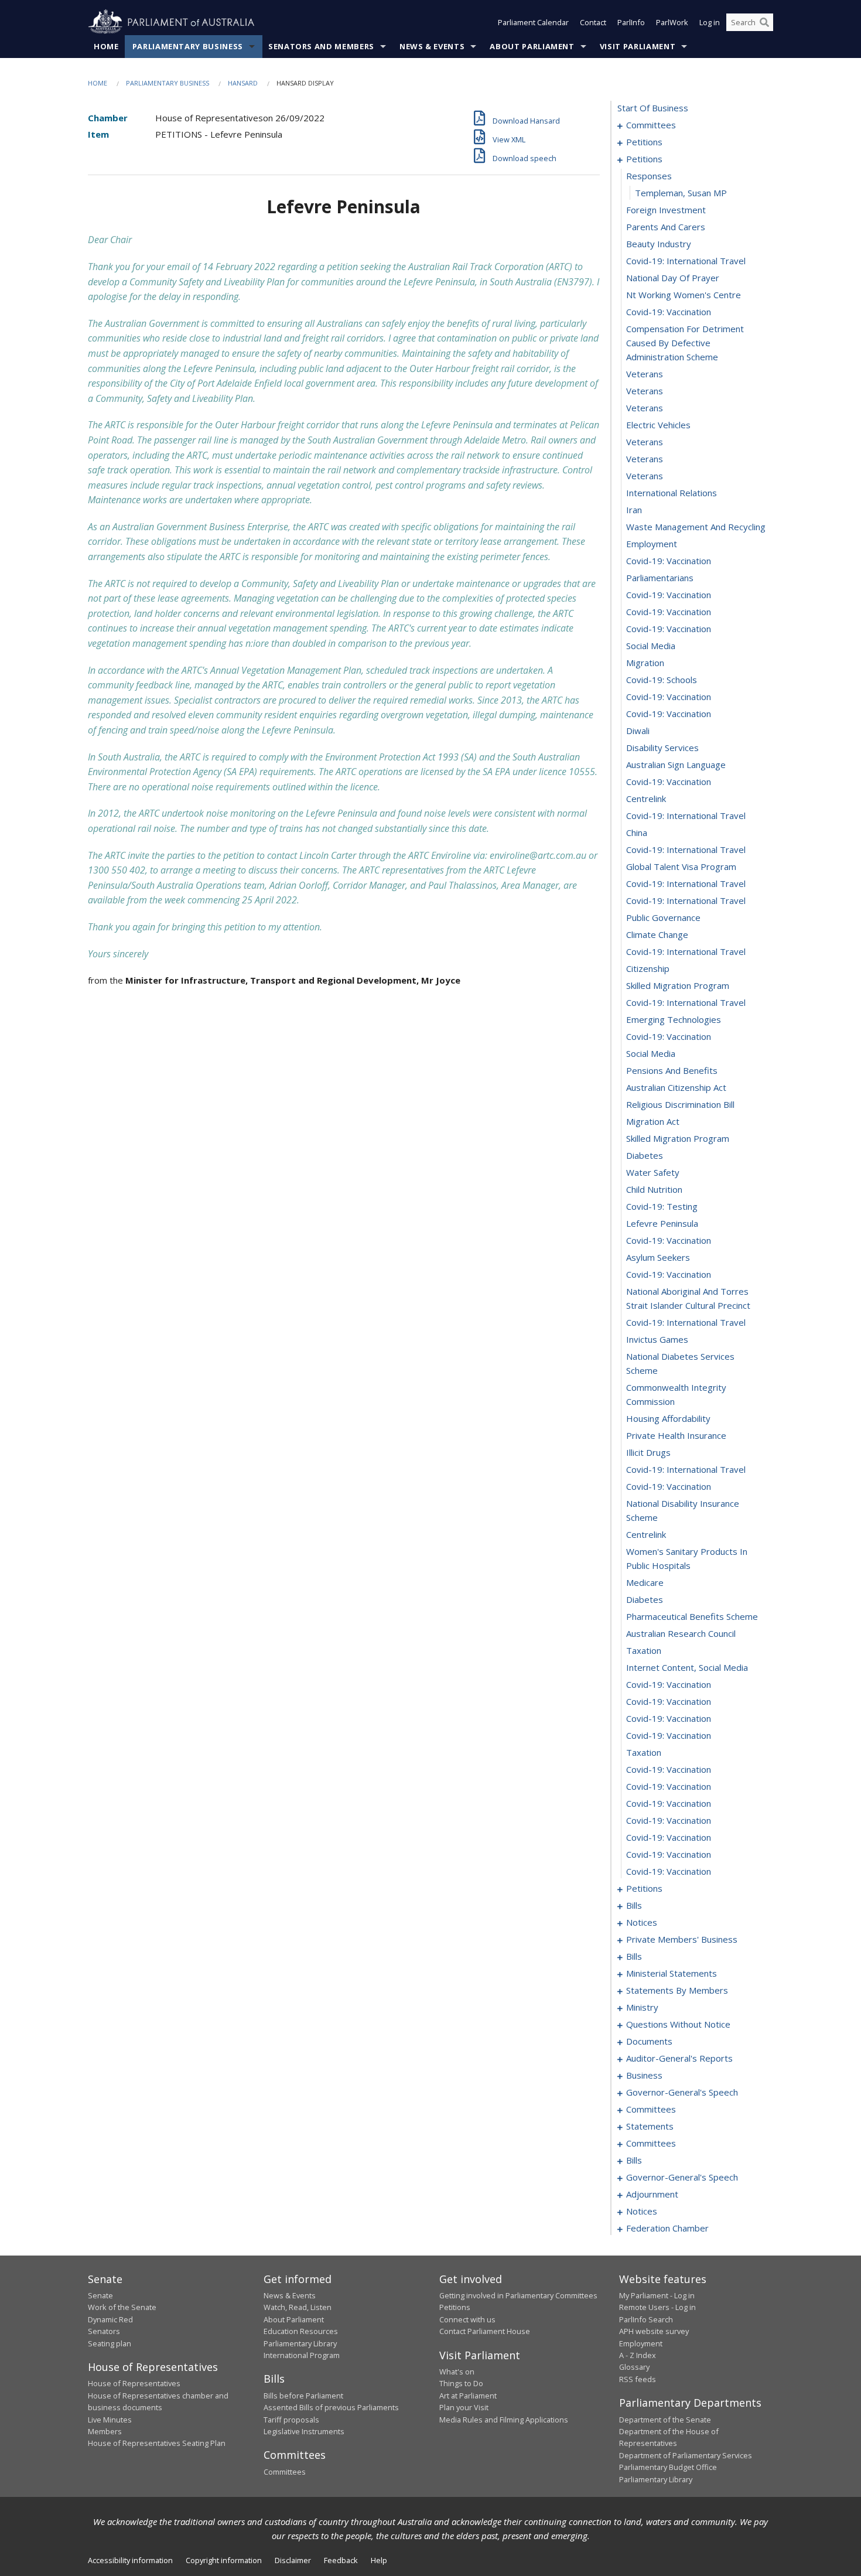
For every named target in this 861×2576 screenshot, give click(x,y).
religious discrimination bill (680, 1104)
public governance (663, 917)
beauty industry (659, 244)
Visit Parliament (638, 46)
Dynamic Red (110, 2319)
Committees (285, 2472)
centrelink (646, 799)
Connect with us (467, 2319)
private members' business (682, 1939)
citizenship (648, 968)
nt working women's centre (684, 295)
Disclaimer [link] (293, 2560)
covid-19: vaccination (669, 312)
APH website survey (654, 2331)
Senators (104, 2331)
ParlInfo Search (646, 2319)
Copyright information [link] (224, 2560)
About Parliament (532, 46)
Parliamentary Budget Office (668, 2467)
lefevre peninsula (662, 1223)
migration (645, 663)
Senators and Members (321, 46)
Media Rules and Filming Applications (504, 2420)
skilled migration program (678, 985)
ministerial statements (672, 1973)
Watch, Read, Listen (298, 2307)
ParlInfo (631, 22)
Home (106, 46)
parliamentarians (660, 578)
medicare (645, 1582)
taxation (644, 1650)
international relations (672, 493)
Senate (100, 2295)
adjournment (652, 2194)
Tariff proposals (291, 2420)
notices (642, 1922)
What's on (457, 2372)
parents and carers (666, 227)
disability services (662, 748)
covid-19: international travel (686, 261)
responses (649, 176)
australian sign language (676, 765)
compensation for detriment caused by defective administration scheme (685, 343)
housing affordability (668, 1418)
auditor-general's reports (679, 2058)
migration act (653, 1121)
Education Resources (301, 2331)
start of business (653, 108)
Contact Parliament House (485, 2331)
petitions (644, 142)
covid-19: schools (662, 680)
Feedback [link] (341, 2560)
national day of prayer (673, 278)
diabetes (645, 1155)
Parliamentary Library (300, 2343)
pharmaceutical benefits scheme (692, 1616)
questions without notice (678, 2024)
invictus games (657, 1339)
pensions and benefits (672, 1070)
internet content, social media (687, 1667)
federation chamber (667, 2228)
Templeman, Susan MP (681, 193)
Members (105, 2431)
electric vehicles (658, 425)
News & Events (432, 46)
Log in (710, 22)
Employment (641, 2343)
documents (649, 2041)
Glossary (634, 2367)
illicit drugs (648, 1452)
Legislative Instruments (304, 2431)
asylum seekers (658, 1257)
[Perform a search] (764, 22)
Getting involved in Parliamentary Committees (518, 2295)
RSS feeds (638, 2379)
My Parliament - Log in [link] (657, 2295)
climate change (657, 934)
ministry (642, 2007)
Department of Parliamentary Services (686, 2455)
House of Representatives (134, 2383)
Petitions (455, 2307)
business (644, 2075)
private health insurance (676, 1435)
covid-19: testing (662, 1206)
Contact (593, 22)
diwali (638, 731)
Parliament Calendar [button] (533, 22)
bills (634, 1905)
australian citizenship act (676, 1087)
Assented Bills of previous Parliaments (331, 2407)
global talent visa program (681, 866)
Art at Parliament (468, 2396)
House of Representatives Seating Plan (157, 2443)
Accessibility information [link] (130, 2560)
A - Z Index (638, 2355)
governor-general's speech (682, 2092)
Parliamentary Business (188, 46)
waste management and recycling (696, 527)
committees (651, 125)
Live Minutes (110, 2420)
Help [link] (379, 2560)
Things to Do (461, 2383)
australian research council (681, 1633)
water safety (653, 1172)
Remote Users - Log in (657, 2307)
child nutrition (654, 1189)
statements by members (677, 1990)
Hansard (243, 83)
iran (634, 510)
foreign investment (666, 210)
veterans (645, 374)
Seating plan (110, 2343)
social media (651, 646)
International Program (302, 2355)
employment (652, 544)
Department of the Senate (665, 2420)
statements (650, 2126)
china (637, 832)
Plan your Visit (464, 2407)
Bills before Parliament (303, 2396)
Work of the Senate (122, 2307)
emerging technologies (674, 1019)
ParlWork (672, 22)
